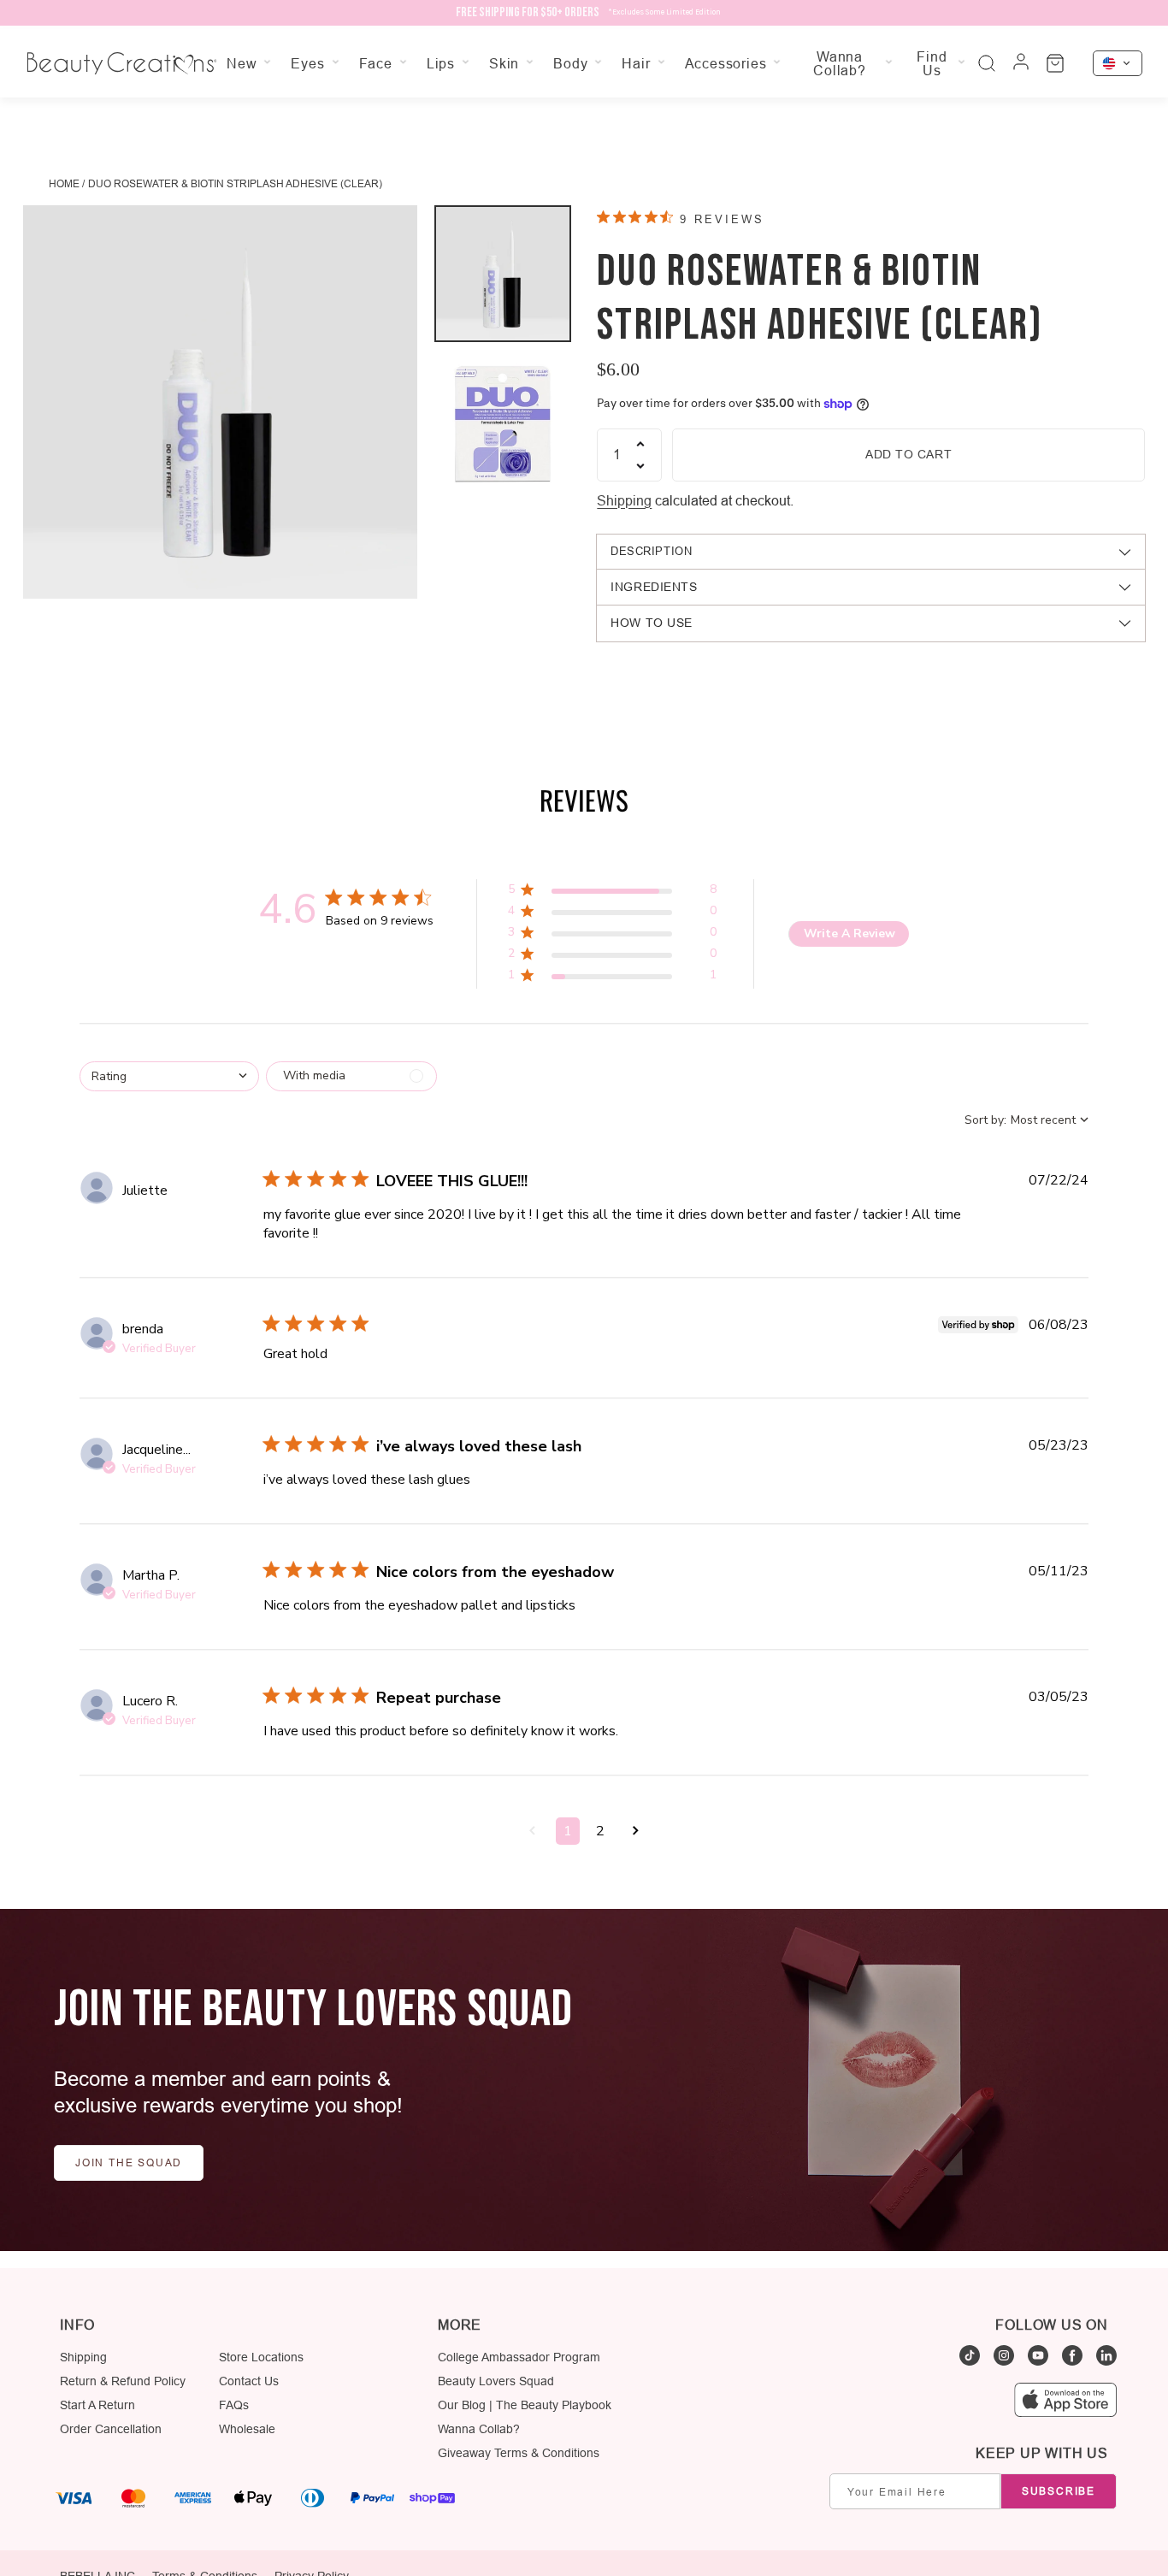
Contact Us (249, 2381)
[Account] (1021, 63)
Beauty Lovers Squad (496, 2381)
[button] (612, 892)
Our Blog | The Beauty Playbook (525, 2405)
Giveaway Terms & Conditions (519, 2453)
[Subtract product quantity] (640, 466)
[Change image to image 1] (503, 274)
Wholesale (247, 2429)
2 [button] (600, 1831)
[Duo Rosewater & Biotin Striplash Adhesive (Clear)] (220, 402)
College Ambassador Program (519, 2357)
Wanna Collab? (479, 2429)
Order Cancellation (111, 2429)
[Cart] (1055, 63)
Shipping (624, 500)
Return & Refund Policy (123, 2381)
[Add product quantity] (640, 444)
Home (64, 183)
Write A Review (849, 934)
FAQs (234, 2405)
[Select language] (1118, 63)
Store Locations (261, 2357)
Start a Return (97, 2405)
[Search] (987, 63)
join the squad (129, 2162)
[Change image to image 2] (503, 421)
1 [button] (568, 1831)
